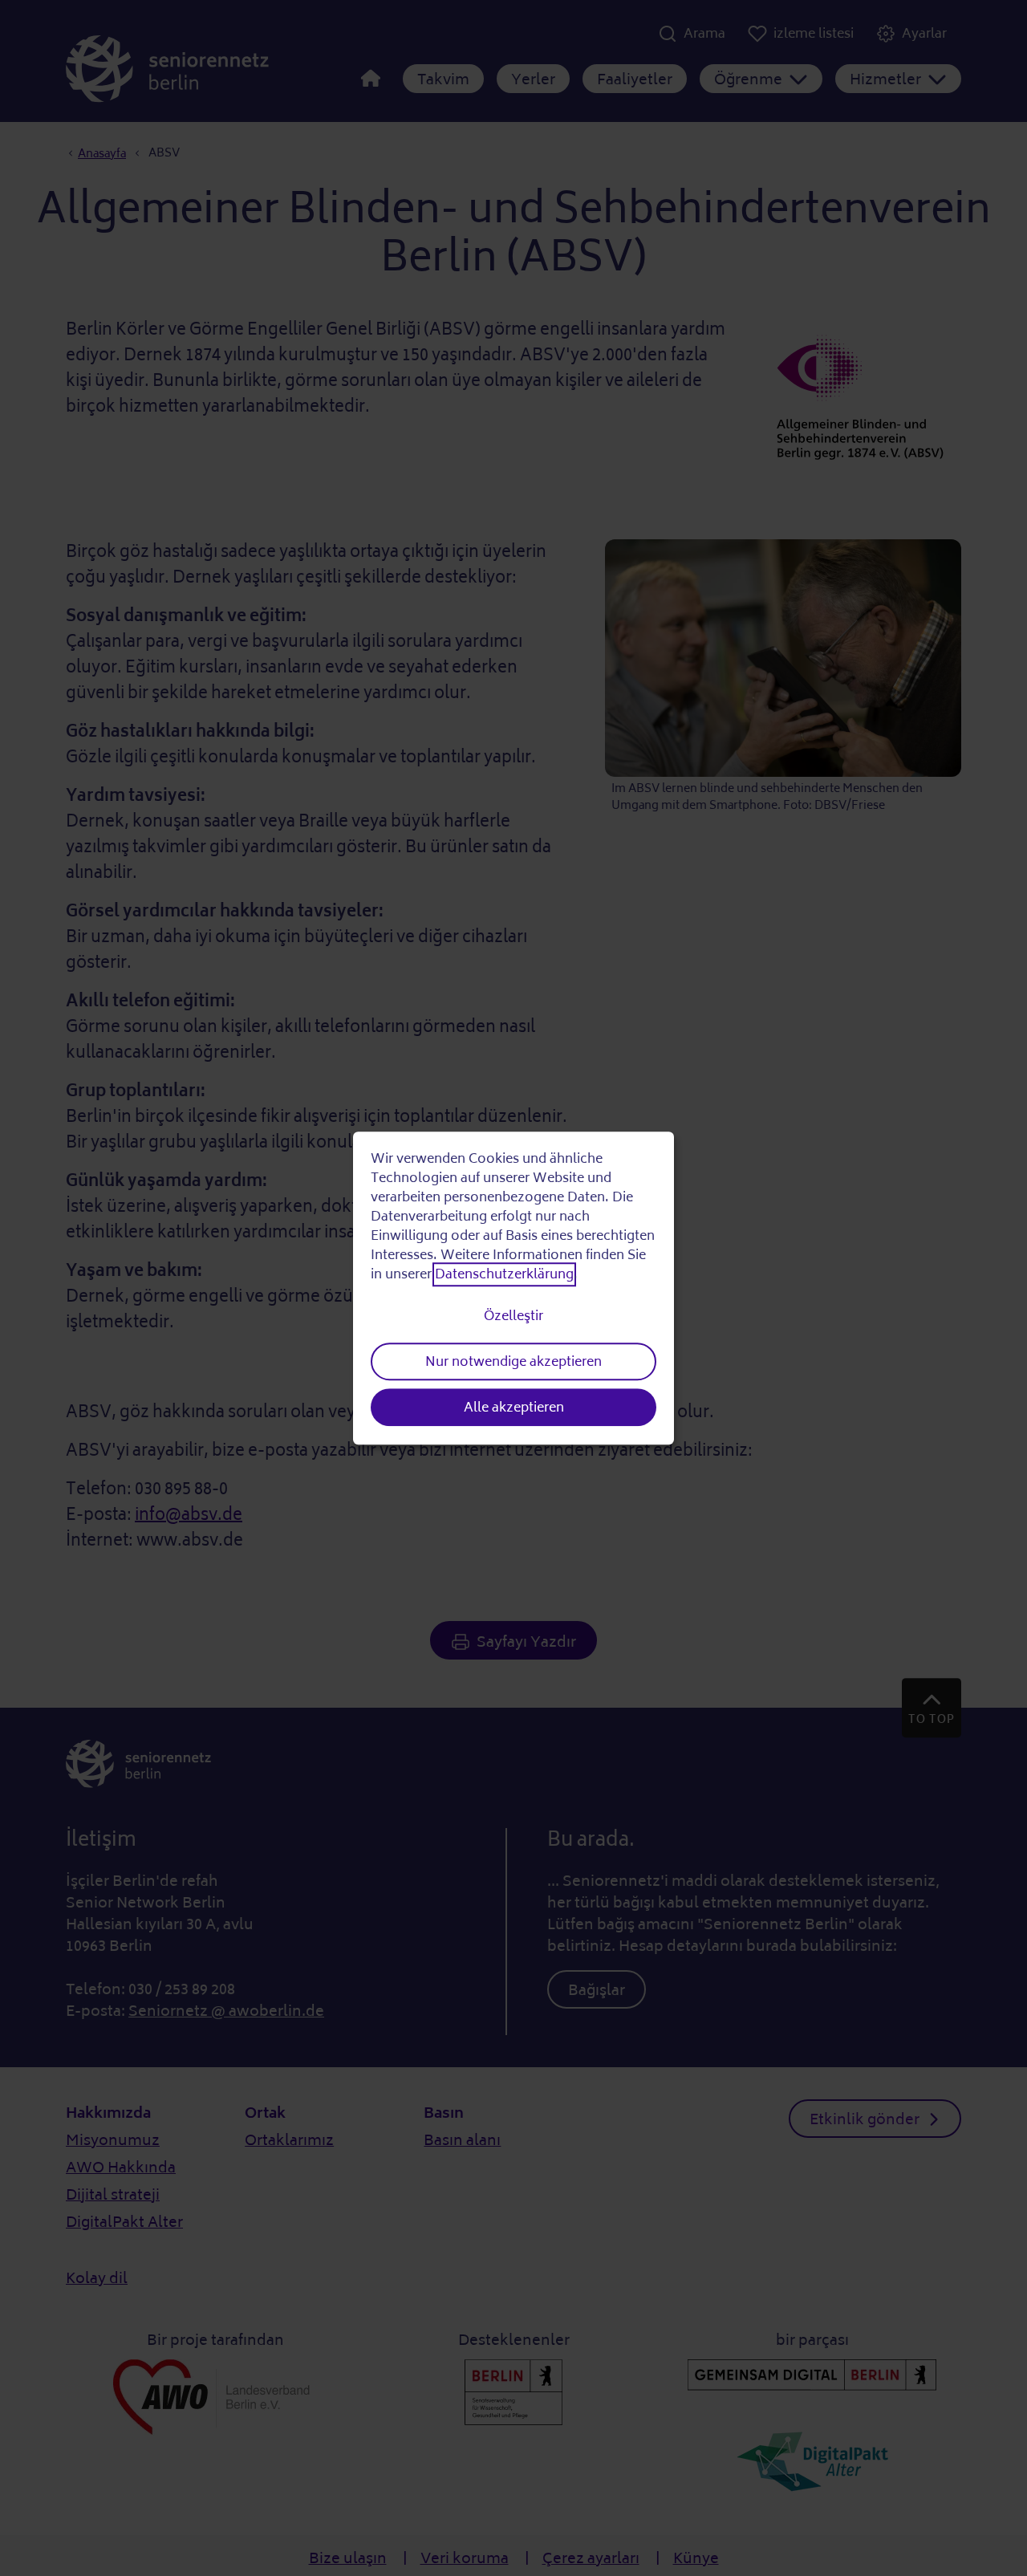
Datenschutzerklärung (504, 1275)
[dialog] (513, 1288)
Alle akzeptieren (514, 1408)
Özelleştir (513, 1316)
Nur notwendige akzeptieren (513, 1362)
